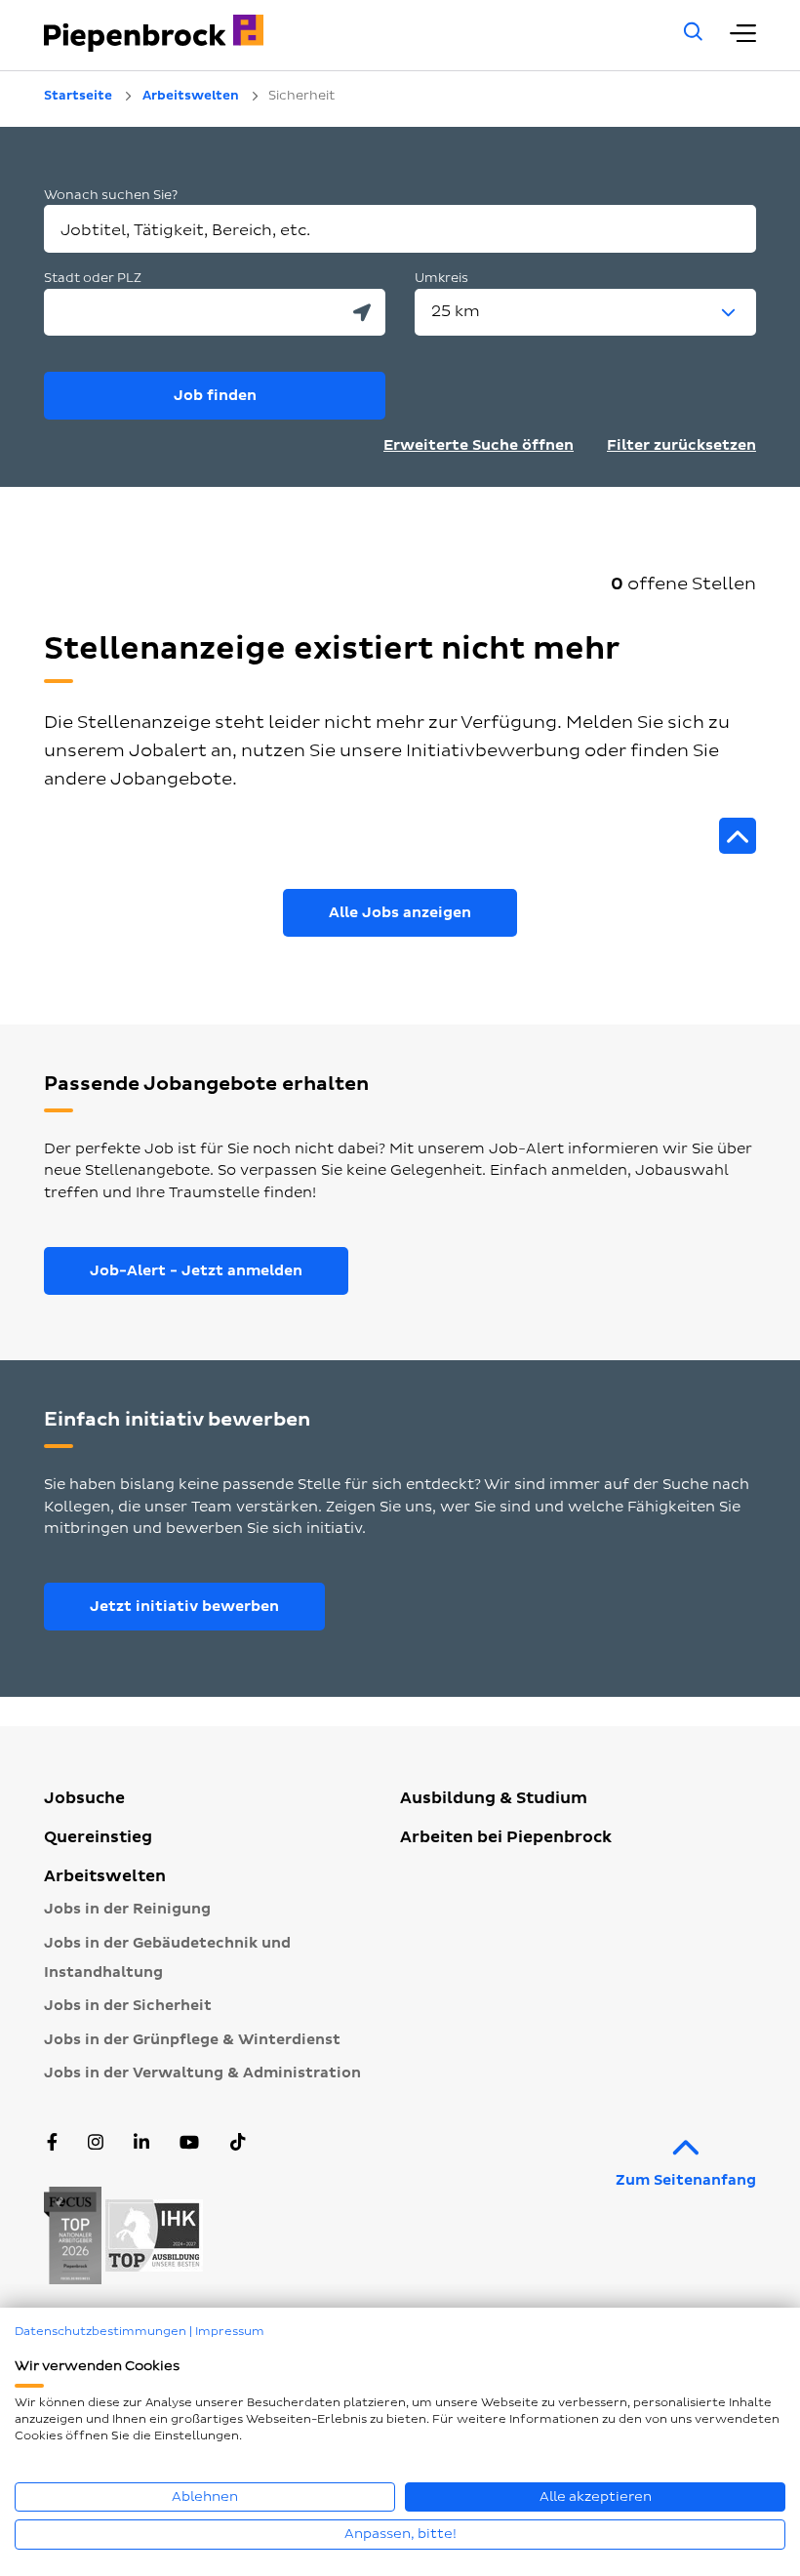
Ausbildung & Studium (494, 1798)
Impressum (230, 2332)
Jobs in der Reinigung (127, 1909)
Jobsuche (84, 1798)
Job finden (215, 396)
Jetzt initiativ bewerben (184, 1607)
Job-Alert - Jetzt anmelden (196, 1271)
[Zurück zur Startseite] (337, 33)
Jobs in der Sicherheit (128, 2006)
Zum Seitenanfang (686, 2180)
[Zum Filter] (738, 836)
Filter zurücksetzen (681, 445)
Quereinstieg (98, 1837)
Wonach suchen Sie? (111, 195)
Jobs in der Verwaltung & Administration (202, 2073)
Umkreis (441, 278)
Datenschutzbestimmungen (100, 2332)
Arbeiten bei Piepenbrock (506, 1837)
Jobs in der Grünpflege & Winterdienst (192, 2040)
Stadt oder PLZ (93, 278)
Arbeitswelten (105, 1876)
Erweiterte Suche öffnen (479, 445)
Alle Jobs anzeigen (400, 913)
